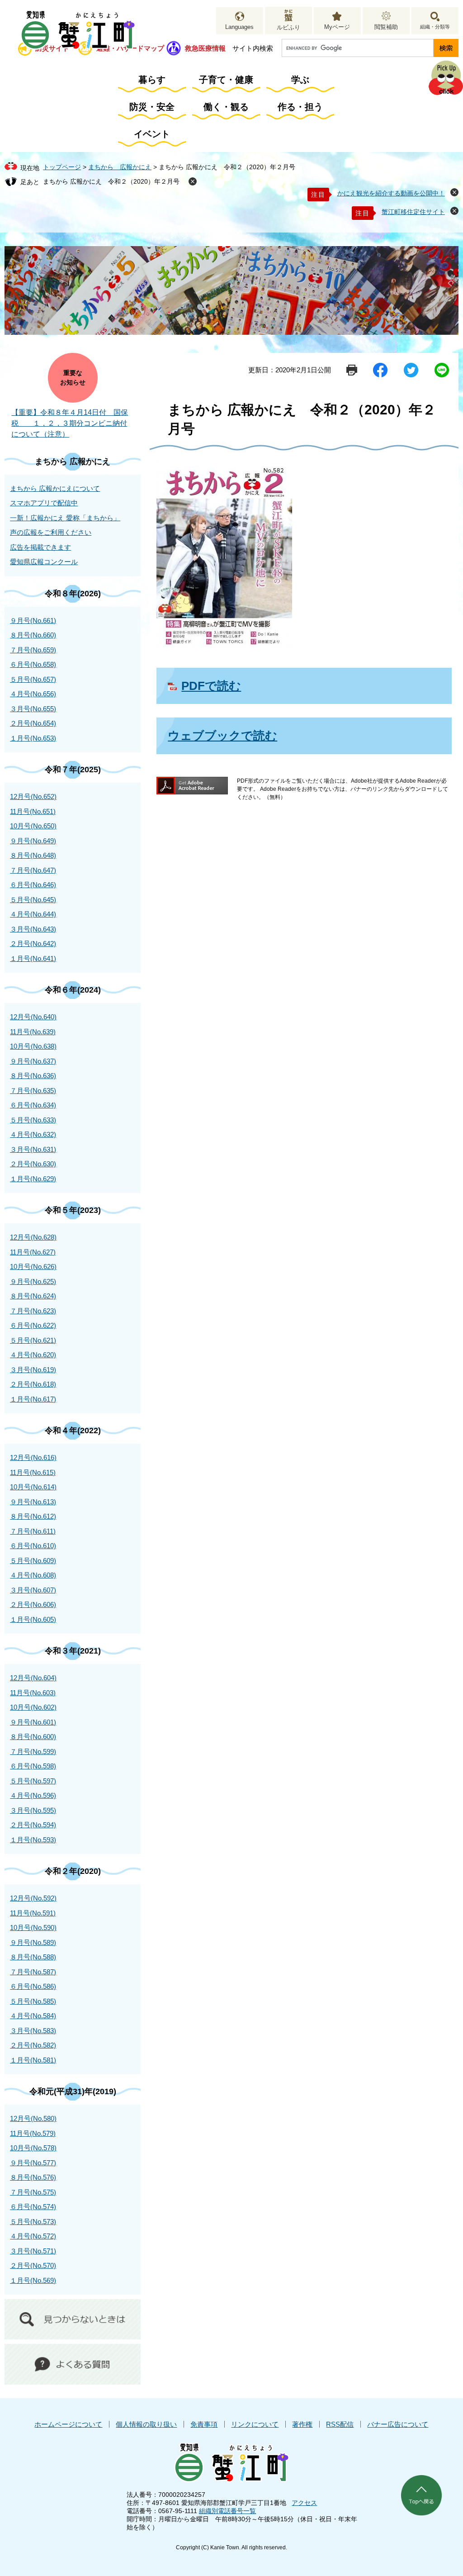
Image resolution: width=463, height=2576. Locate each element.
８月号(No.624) (33, 1296)
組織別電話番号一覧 (227, 2511)
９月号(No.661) (33, 620)
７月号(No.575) (33, 2192)
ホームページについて (68, 2424)
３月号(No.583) (33, 2031)
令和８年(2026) (73, 594)
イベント (152, 134)
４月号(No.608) (33, 1575)
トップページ (62, 167)
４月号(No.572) (33, 2236)
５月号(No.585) (33, 2001)
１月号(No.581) (33, 2060)
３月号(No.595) (33, 1810)
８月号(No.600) (33, 1737)
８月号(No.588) (33, 1957)
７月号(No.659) (33, 650)
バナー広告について (398, 2424)
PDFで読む (211, 686)
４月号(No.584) (33, 2016)
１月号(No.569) (33, 2280)
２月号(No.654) (33, 723)
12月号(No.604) (33, 1678)
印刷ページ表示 (352, 370)
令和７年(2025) (73, 770)
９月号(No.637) (33, 1061)
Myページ (337, 27)
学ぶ (300, 80)
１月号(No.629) (33, 1179)
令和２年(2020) (73, 1871)
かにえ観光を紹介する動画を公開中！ (391, 193)
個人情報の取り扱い (146, 2424)
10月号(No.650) (33, 826)
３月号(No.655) (33, 709)
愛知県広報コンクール (44, 562)
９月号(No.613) (33, 1502)
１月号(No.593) (33, 1840)
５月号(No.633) (33, 1120)
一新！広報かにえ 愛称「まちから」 (65, 518)
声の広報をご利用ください (51, 532)
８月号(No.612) (33, 1516)
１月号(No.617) (33, 1399)
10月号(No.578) (33, 2148)
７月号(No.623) (33, 1311)
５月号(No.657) (33, 679)
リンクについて (255, 2424)
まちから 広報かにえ (120, 167)
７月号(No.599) (33, 1751)
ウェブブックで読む (222, 736)
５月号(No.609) (33, 1561)
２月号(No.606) (33, 1604)
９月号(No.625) (33, 1281)
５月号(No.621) (33, 1340)
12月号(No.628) (33, 1237)
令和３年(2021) (73, 1651)
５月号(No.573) (33, 2222)
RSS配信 (340, 2424)
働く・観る (226, 107)
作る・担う (300, 107)
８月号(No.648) (33, 855)
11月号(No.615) (33, 1472)
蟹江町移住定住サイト (413, 212)
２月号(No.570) (33, 2265)
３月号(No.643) (33, 929)
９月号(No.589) (33, 1942)
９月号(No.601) (33, 1722)
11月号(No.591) (33, 1913)
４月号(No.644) (33, 914)
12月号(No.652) (33, 796)
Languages (239, 27)
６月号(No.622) (33, 1325)
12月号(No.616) (33, 1457)
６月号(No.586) (33, 1986)
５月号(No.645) (33, 900)
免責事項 (204, 2424)
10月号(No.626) (33, 1267)
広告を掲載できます (40, 547)
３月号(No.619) (33, 1370)
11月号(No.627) (33, 1252)
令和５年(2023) (73, 1210)
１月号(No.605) (33, 1619)
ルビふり (288, 27)
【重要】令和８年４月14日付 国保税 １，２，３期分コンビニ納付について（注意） (70, 423)
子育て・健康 (226, 80)
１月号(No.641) (33, 958)
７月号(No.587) (33, 1972)
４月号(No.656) (33, 694)
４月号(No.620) (33, 1355)
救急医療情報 (205, 48)
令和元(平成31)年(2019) (73, 2091)
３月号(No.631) (33, 1149)
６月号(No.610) (33, 1546)
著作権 (302, 2424)
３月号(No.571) (33, 2251)
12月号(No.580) (33, 2118)
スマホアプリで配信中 (44, 503)
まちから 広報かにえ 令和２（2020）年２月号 (111, 181)
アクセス (304, 2503)
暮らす (152, 80)
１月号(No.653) (33, 738)
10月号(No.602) (33, 1707)
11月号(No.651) (33, 811)
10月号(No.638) (33, 1046)
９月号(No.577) (33, 2163)
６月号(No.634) (33, 1105)
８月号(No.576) (33, 2177)
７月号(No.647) (33, 870)
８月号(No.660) (33, 635)
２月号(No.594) (33, 1825)
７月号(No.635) (33, 1091)
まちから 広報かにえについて (55, 488)
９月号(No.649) (33, 841)
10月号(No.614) (33, 1487)
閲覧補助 (386, 27)
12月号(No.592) (33, 1898)
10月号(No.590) (33, 1927)
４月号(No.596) (33, 1795)
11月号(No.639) (33, 1032)
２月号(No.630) (33, 1164)
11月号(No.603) (33, 1693)
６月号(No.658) (33, 664)
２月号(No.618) (33, 1384)
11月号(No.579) (33, 2133)
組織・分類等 (435, 27)
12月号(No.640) (33, 1017)
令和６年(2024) (73, 990)
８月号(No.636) (33, 1076)
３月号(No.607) (33, 1590)
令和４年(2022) (73, 1431)
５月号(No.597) (33, 1781)
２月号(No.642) (33, 943)
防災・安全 (152, 107)
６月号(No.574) (33, 2207)
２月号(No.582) (33, 2045)
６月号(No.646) (33, 885)
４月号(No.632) (33, 1134)
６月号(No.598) (33, 1766)
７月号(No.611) (33, 1531)
